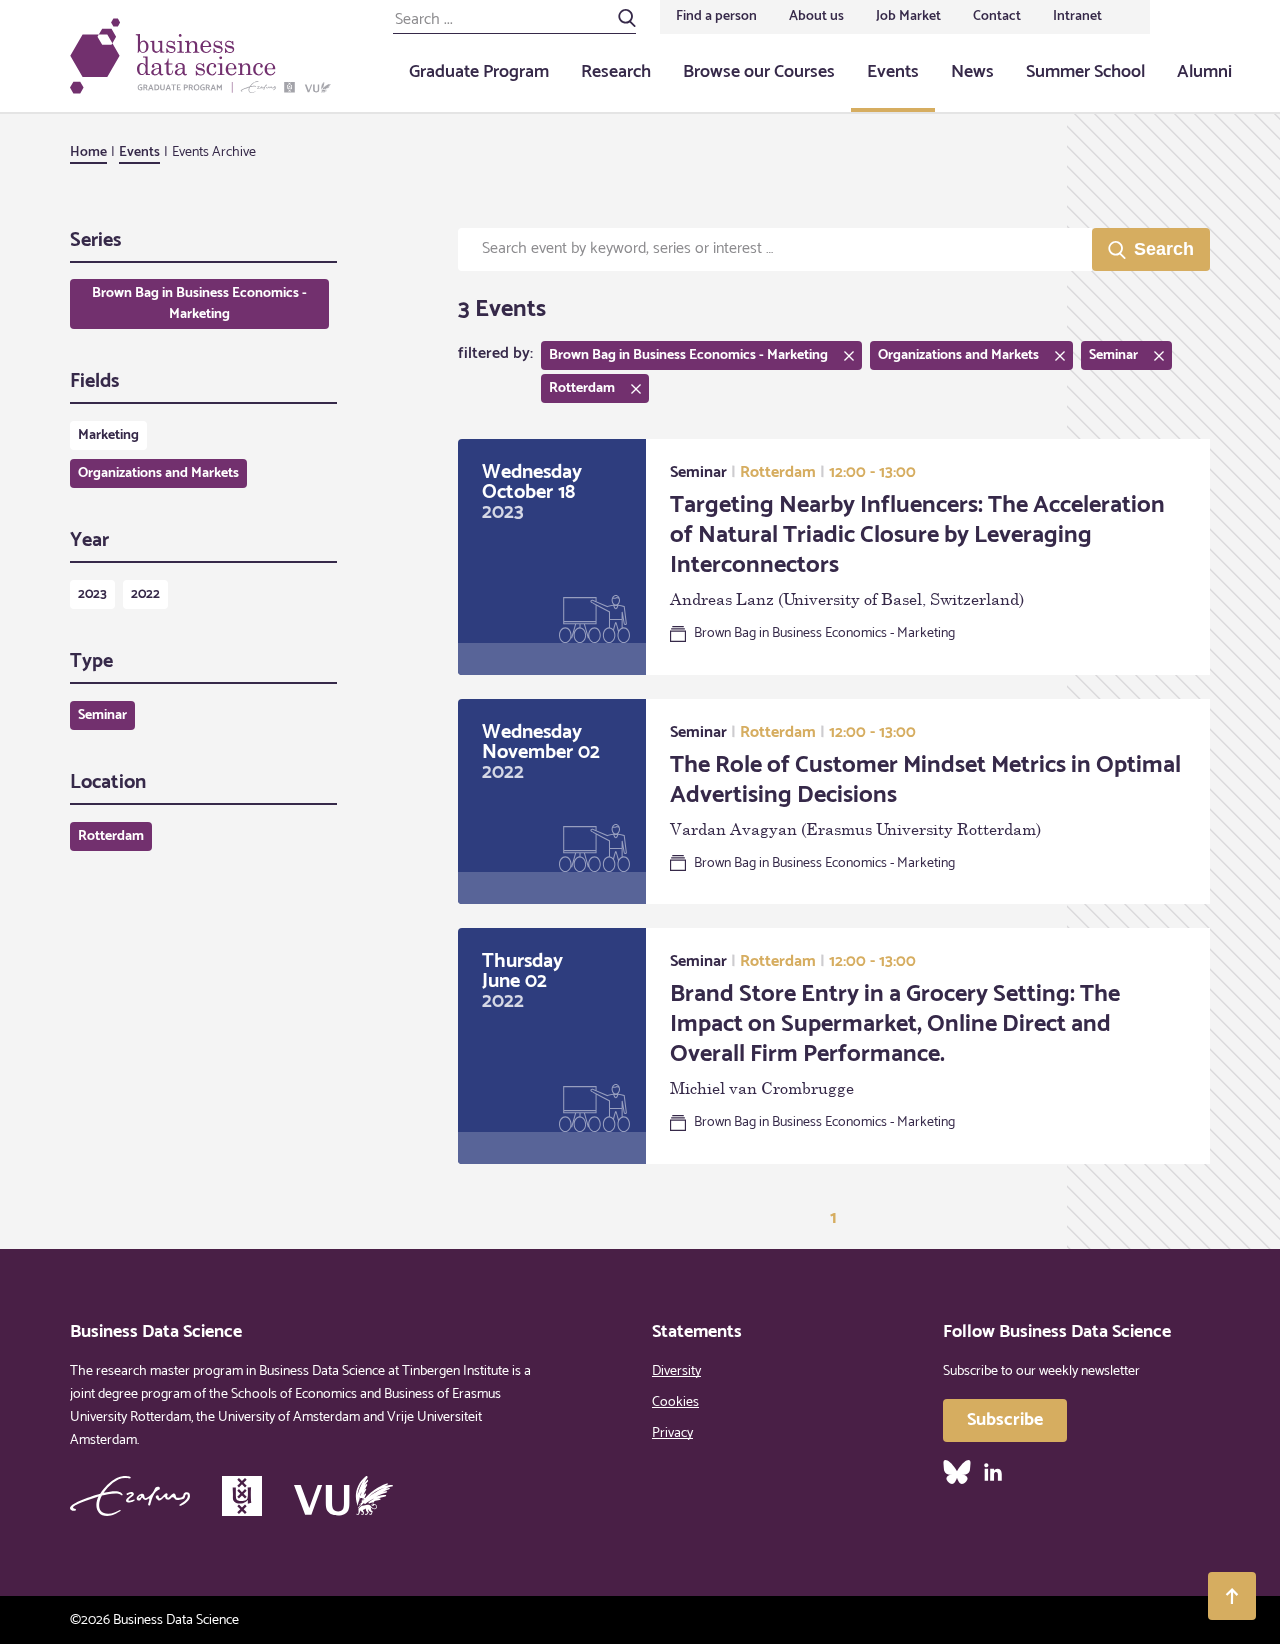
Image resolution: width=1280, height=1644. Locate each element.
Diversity (676, 1371)
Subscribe (1005, 1420)
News (972, 72)
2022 (145, 594)
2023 (92, 594)
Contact (997, 16)
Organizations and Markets (158, 473)
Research (616, 72)
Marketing (108, 435)
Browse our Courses (759, 72)
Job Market (908, 16)
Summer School (1085, 72)
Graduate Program (479, 72)
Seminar (102, 715)
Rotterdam (111, 836)
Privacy (672, 1433)
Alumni (1204, 72)
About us (816, 16)
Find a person (716, 16)
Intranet (1077, 16)
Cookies (675, 1402)
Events (893, 72)
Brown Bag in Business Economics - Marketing (199, 304)
